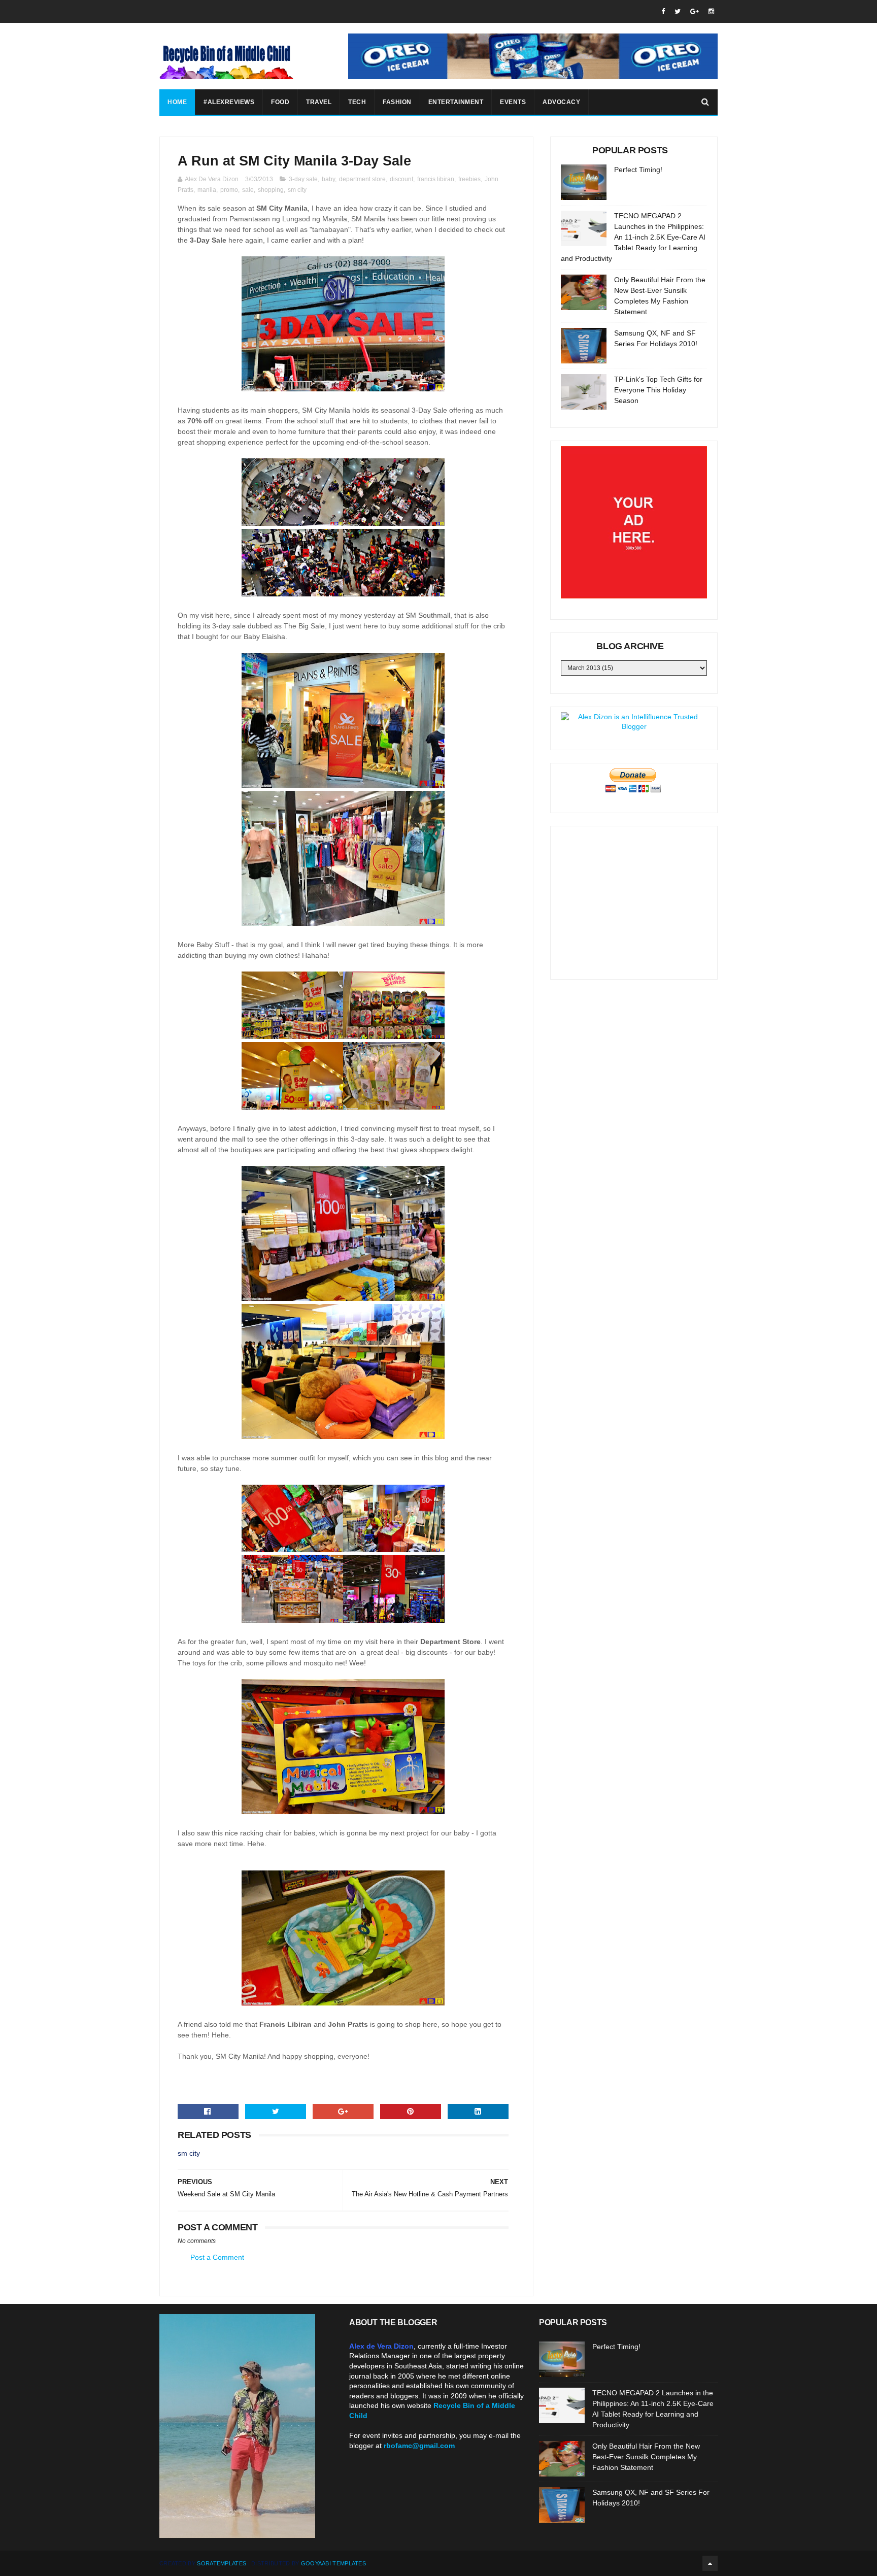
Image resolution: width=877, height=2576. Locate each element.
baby (328, 179)
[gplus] (695, 11)
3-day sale (303, 179)
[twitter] (678, 11)
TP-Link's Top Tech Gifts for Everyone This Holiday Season (658, 390)
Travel (319, 102)
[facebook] (663, 11)
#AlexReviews (229, 102)
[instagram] (711, 11)
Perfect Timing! (638, 170)
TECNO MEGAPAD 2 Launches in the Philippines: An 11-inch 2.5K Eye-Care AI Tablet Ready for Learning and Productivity (633, 237)
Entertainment (456, 102)
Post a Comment (217, 2257)
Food (280, 102)
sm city (297, 190)
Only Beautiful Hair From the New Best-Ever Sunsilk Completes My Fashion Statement (646, 2457)
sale (248, 190)
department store (362, 179)
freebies (469, 179)
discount (401, 179)
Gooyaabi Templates (333, 2563)
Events (513, 102)
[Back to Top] (710, 2563)
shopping (271, 190)
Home (177, 102)
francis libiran (436, 179)
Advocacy (561, 102)
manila (207, 190)
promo (229, 190)
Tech (357, 102)
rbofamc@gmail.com (419, 2446)
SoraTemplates (222, 2563)
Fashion (397, 102)
